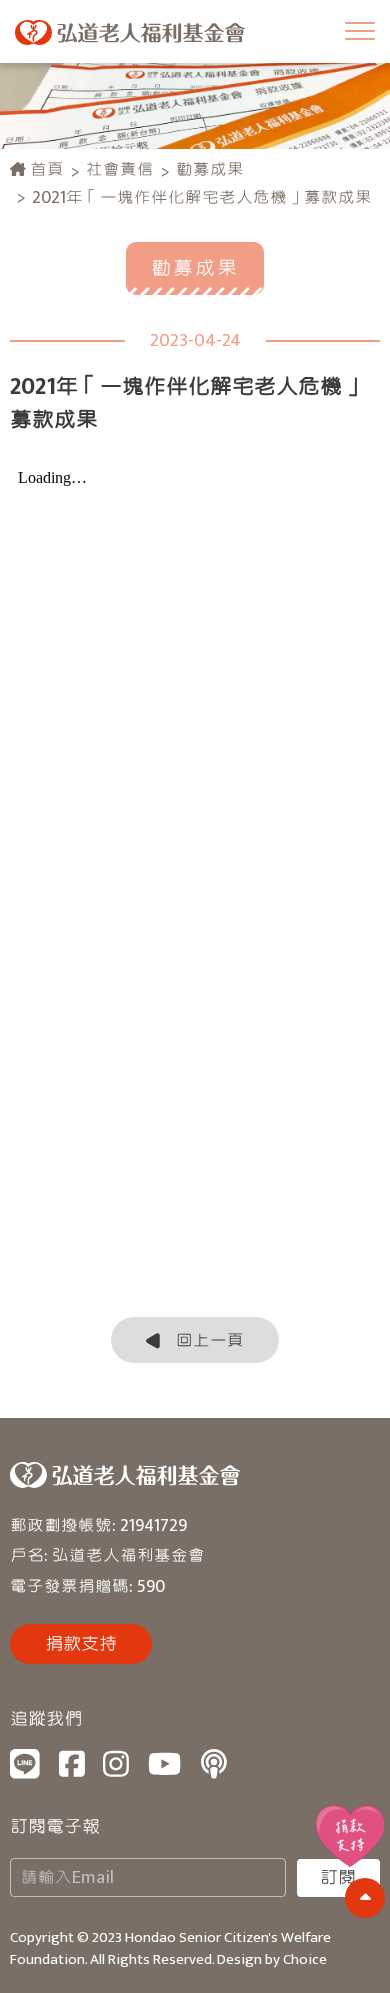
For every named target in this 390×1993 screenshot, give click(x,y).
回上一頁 (210, 1340)
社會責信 (120, 169)
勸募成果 (210, 169)
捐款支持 (81, 1644)
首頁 (45, 169)
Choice (305, 1959)
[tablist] (195, 996)
